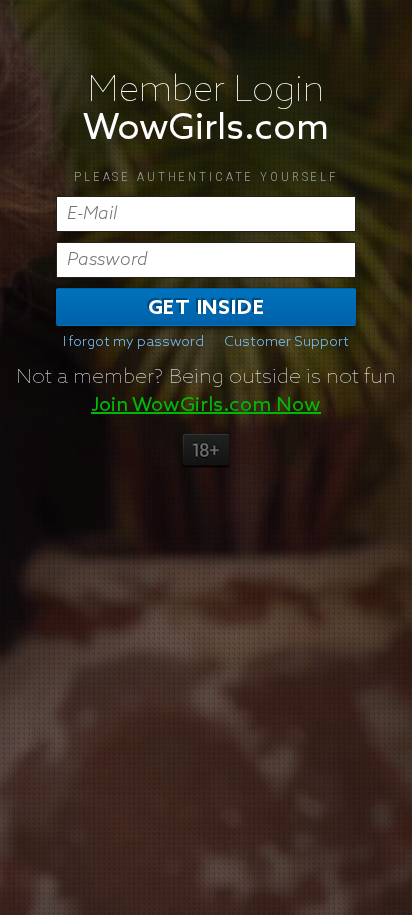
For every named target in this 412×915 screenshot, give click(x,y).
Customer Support (286, 342)
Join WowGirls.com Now (206, 405)
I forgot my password (133, 342)
